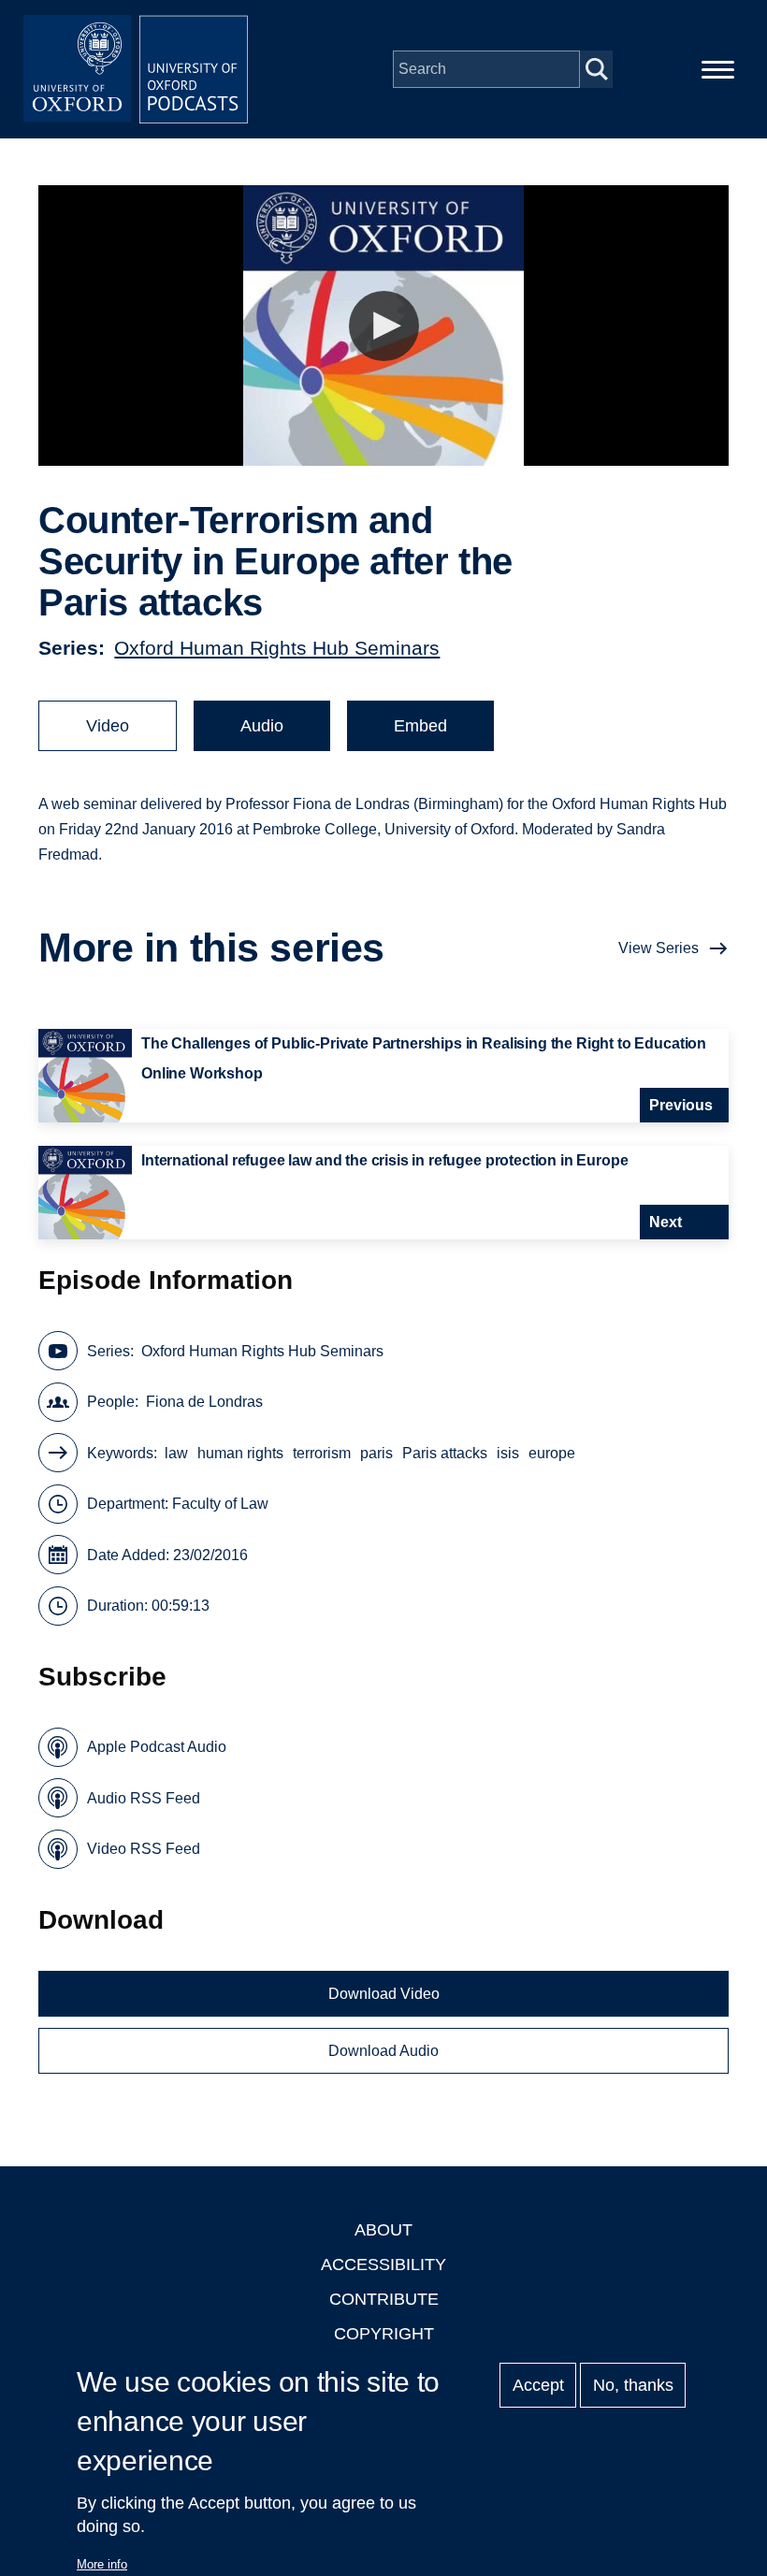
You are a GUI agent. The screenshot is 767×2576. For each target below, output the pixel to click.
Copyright (384, 2334)
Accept (538, 2385)
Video (108, 726)
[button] (384, 326)
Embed (420, 726)
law (176, 1453)
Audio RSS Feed (144, 1798)
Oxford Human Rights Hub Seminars (277, 648)
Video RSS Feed (144, 1849)
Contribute (384, 2299)
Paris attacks (445, 1453)
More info (102, 2564)
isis (508, 1453)
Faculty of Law (220, 1504)
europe (552, 1453)
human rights (240, 1453)
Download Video (384, 1994)
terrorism (322, 1453)
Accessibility (383, 2265)
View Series (658, 948)
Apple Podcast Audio (157, 1747)
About (383, 2230)
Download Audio (383, 2051)
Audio (262, 726)
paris (376, 1453)
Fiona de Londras (204, 1402)
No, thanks (633, 2385)
